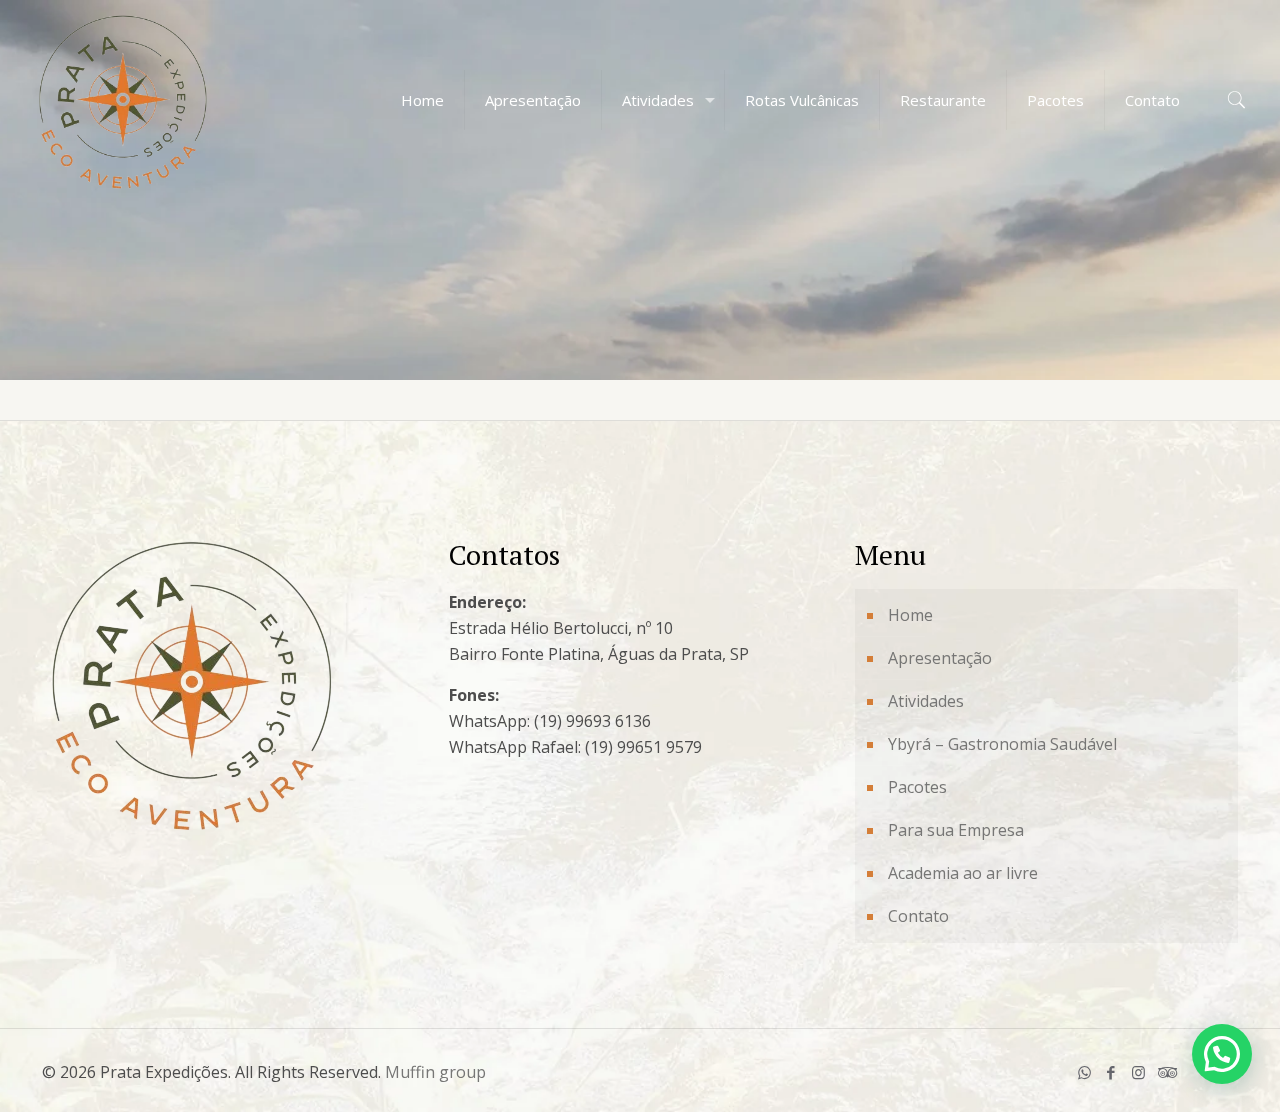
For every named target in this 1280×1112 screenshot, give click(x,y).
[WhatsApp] (1084, 1072)
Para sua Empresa (956, 830)
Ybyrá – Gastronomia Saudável (1002, 744)
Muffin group (435, 1072)
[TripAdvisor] (1165, 1072)
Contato (918, 916)
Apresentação (940, 658)
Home (910, 615)
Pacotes (917, 787)
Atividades (926, 701)
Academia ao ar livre (963, 873)
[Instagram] (1138, 1072)
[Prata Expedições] (123, 100)
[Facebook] (1111, 1072)
